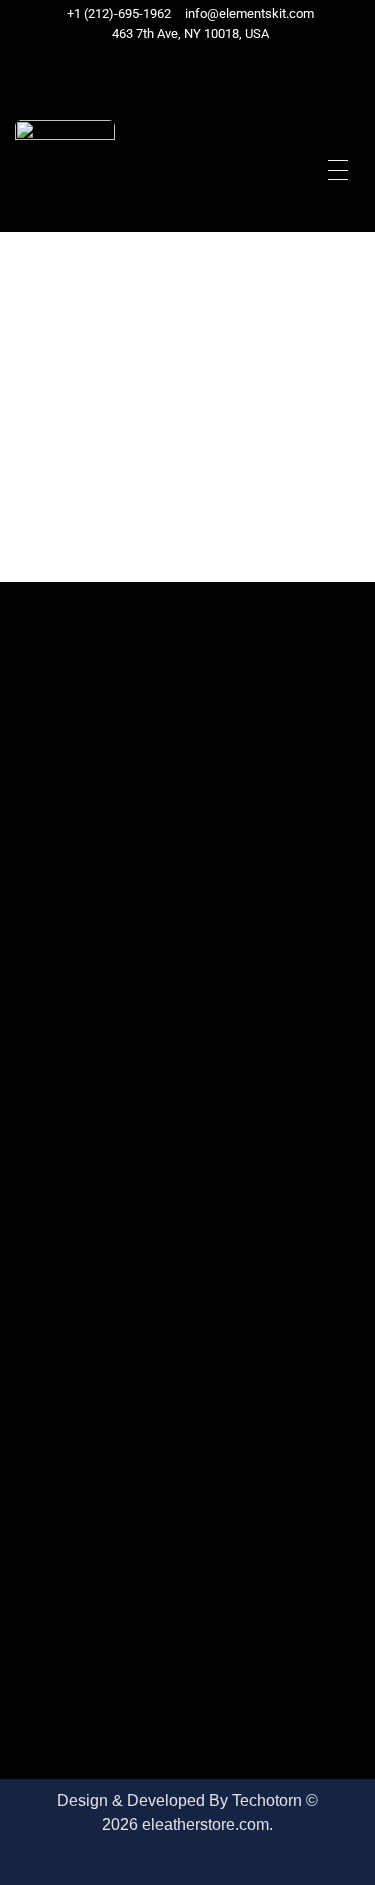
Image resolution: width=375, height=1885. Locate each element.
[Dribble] (205, 72)
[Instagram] (218, 72)
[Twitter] (179, 72)
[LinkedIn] (192, 72)
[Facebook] (166, 72)
